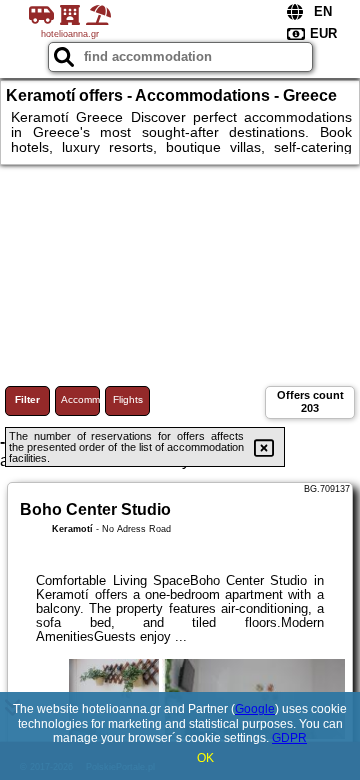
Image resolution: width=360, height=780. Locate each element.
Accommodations (80, 399)
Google (255, 709)
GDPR (289, 738)
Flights (128, 399)
